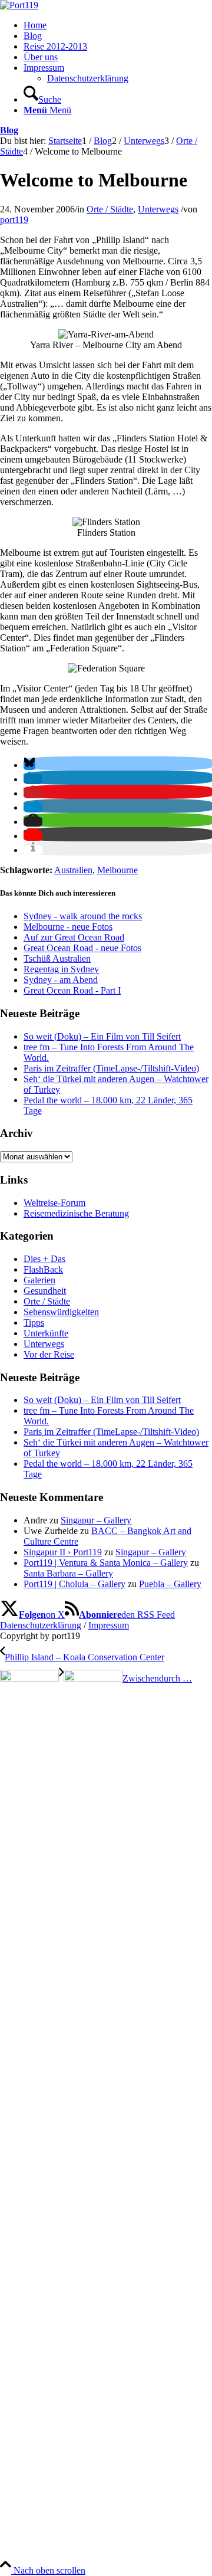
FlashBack (43, 1269)
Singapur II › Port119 (63, 1552)
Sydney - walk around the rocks (83, 916)
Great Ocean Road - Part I (72, 990)
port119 (14, 220)
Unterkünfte (46, 1333)
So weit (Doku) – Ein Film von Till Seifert (102, 1036)
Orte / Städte (110, 209)
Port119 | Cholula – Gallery (74, 1584)
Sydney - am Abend (61, 980)
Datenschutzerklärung (41, 1625)
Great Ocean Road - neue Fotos (82, 948)
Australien (73, 870)
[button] (29, 765)
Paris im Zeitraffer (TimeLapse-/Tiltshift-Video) (111, 1068)
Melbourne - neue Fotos (68, 927)
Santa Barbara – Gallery (68, 1573)
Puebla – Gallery (170, 1584)
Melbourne (117, 870)
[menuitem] (118, 25)
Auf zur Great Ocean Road (74, 937)
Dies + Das (44, 1259)
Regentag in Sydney (61, 969)
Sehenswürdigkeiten (61, 1312)
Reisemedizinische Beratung (76, 1213)
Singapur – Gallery (96, 1520)
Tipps (34, 1323)
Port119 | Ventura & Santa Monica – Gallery (106, 1563)
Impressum (109, 1625)
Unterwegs (158, 209)
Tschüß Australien (57, 958)
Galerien (39, 1280)
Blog (9, 130)
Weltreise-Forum (54, 1203)
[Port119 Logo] (19, 5)
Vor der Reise (49, 1354)
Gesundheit (45, 1291)
